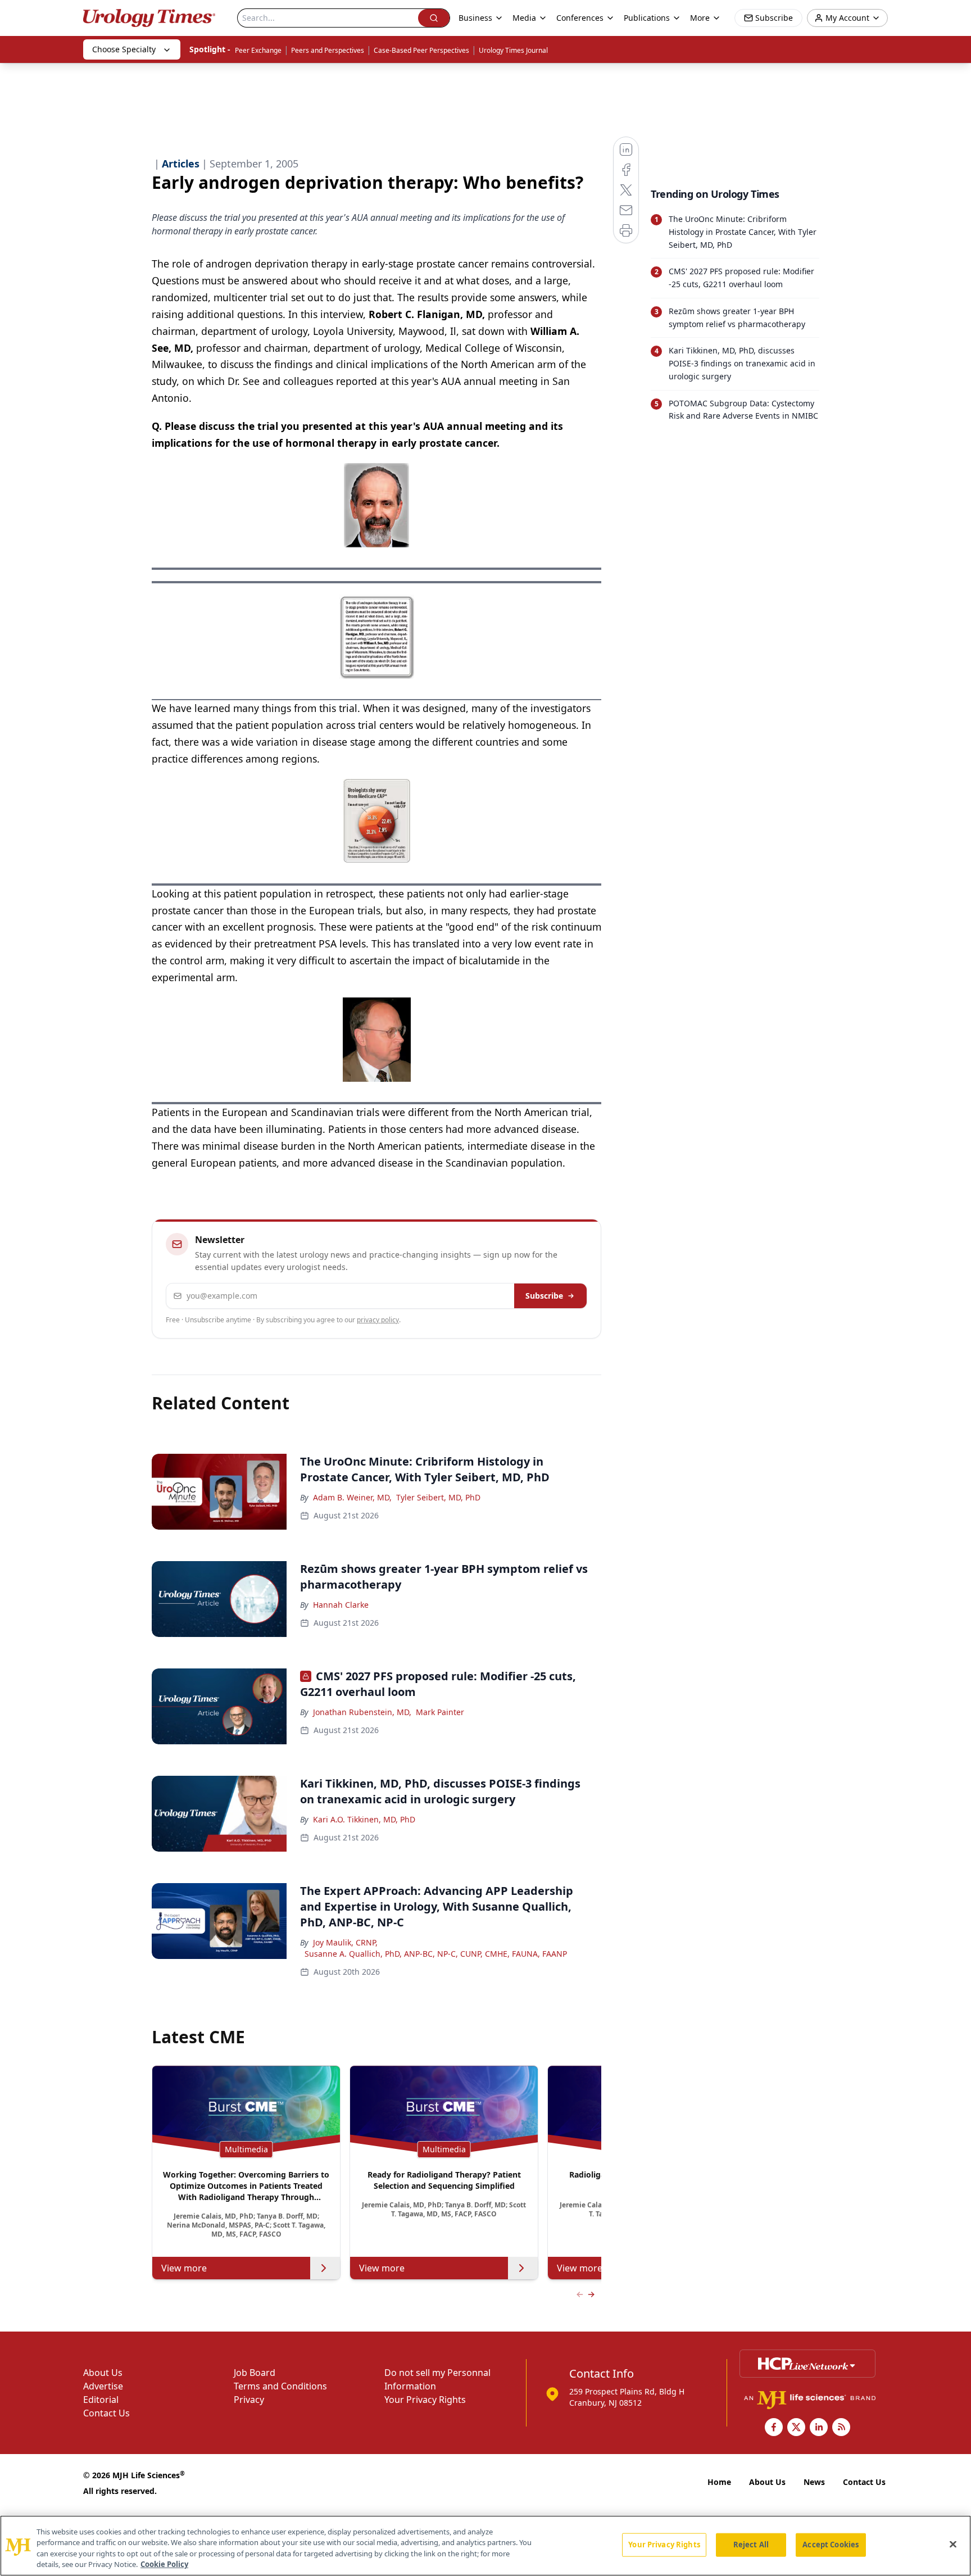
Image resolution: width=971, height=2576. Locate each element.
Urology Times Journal (513, 50)
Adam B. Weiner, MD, (352, 1497)
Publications (647, 18)
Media (524, 18)
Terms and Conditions (280, 2386)
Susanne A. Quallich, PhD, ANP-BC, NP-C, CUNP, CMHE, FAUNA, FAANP (436, 1954)
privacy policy (378, 1320)
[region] (485, 2546)
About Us (103, 2373)
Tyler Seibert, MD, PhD (438, 1497)
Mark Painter (440, 1712)
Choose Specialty (124, 49)
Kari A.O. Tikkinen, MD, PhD (364, 1819)
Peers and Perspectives (328, 50)
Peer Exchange (258, 50)
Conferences (580, 18)
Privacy (249, 2400)
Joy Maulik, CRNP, (345, 1942)
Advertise (103, 2386)
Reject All (751, 2545)
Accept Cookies (831, 2545)
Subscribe (544, 1296)
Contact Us (106, 2413)
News (814, 2482)
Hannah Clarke (341, 1605)
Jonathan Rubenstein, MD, (362, 1712)
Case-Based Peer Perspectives (421, 50)
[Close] (953, 2544)
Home (719, 2482)
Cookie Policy (164, 2564)
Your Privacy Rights (425, 2400)
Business (475, 18)
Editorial (101, 2400)
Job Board (255, 2373)
